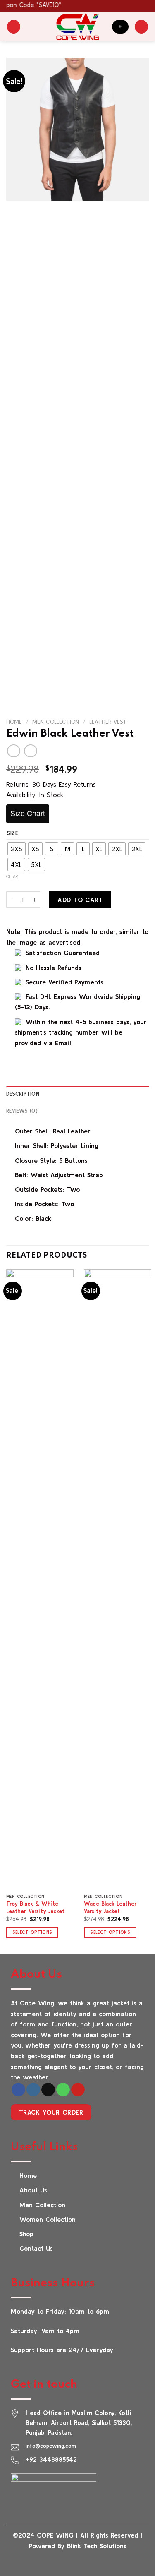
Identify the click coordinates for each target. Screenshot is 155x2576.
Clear (12, 876)
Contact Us (36, 2248)
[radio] (17, 849)
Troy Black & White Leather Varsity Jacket (35, 1907)
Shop (26, 2234)
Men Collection (56, 722)
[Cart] (141, 27)
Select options (32, 1932)
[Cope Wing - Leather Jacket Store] (77, 26)
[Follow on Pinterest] (78, 2090)
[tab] (77, 1094)
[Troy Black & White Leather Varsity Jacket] (40, 1580)
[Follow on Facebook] (18, 2090)
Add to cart (80, 900)
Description (23, 1094)
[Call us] (63, 2090)
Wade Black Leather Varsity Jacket (110, 1907)
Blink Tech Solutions (97, 2546)
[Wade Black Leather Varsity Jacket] (118, 1580)
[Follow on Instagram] (33, 2090)
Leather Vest (108, 722)
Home (14, 722)
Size (13, 833)
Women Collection (48, 2219)
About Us (33, 2190)
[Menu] (14, 27)
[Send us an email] (48, 2090)
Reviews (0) (22, 1111)
